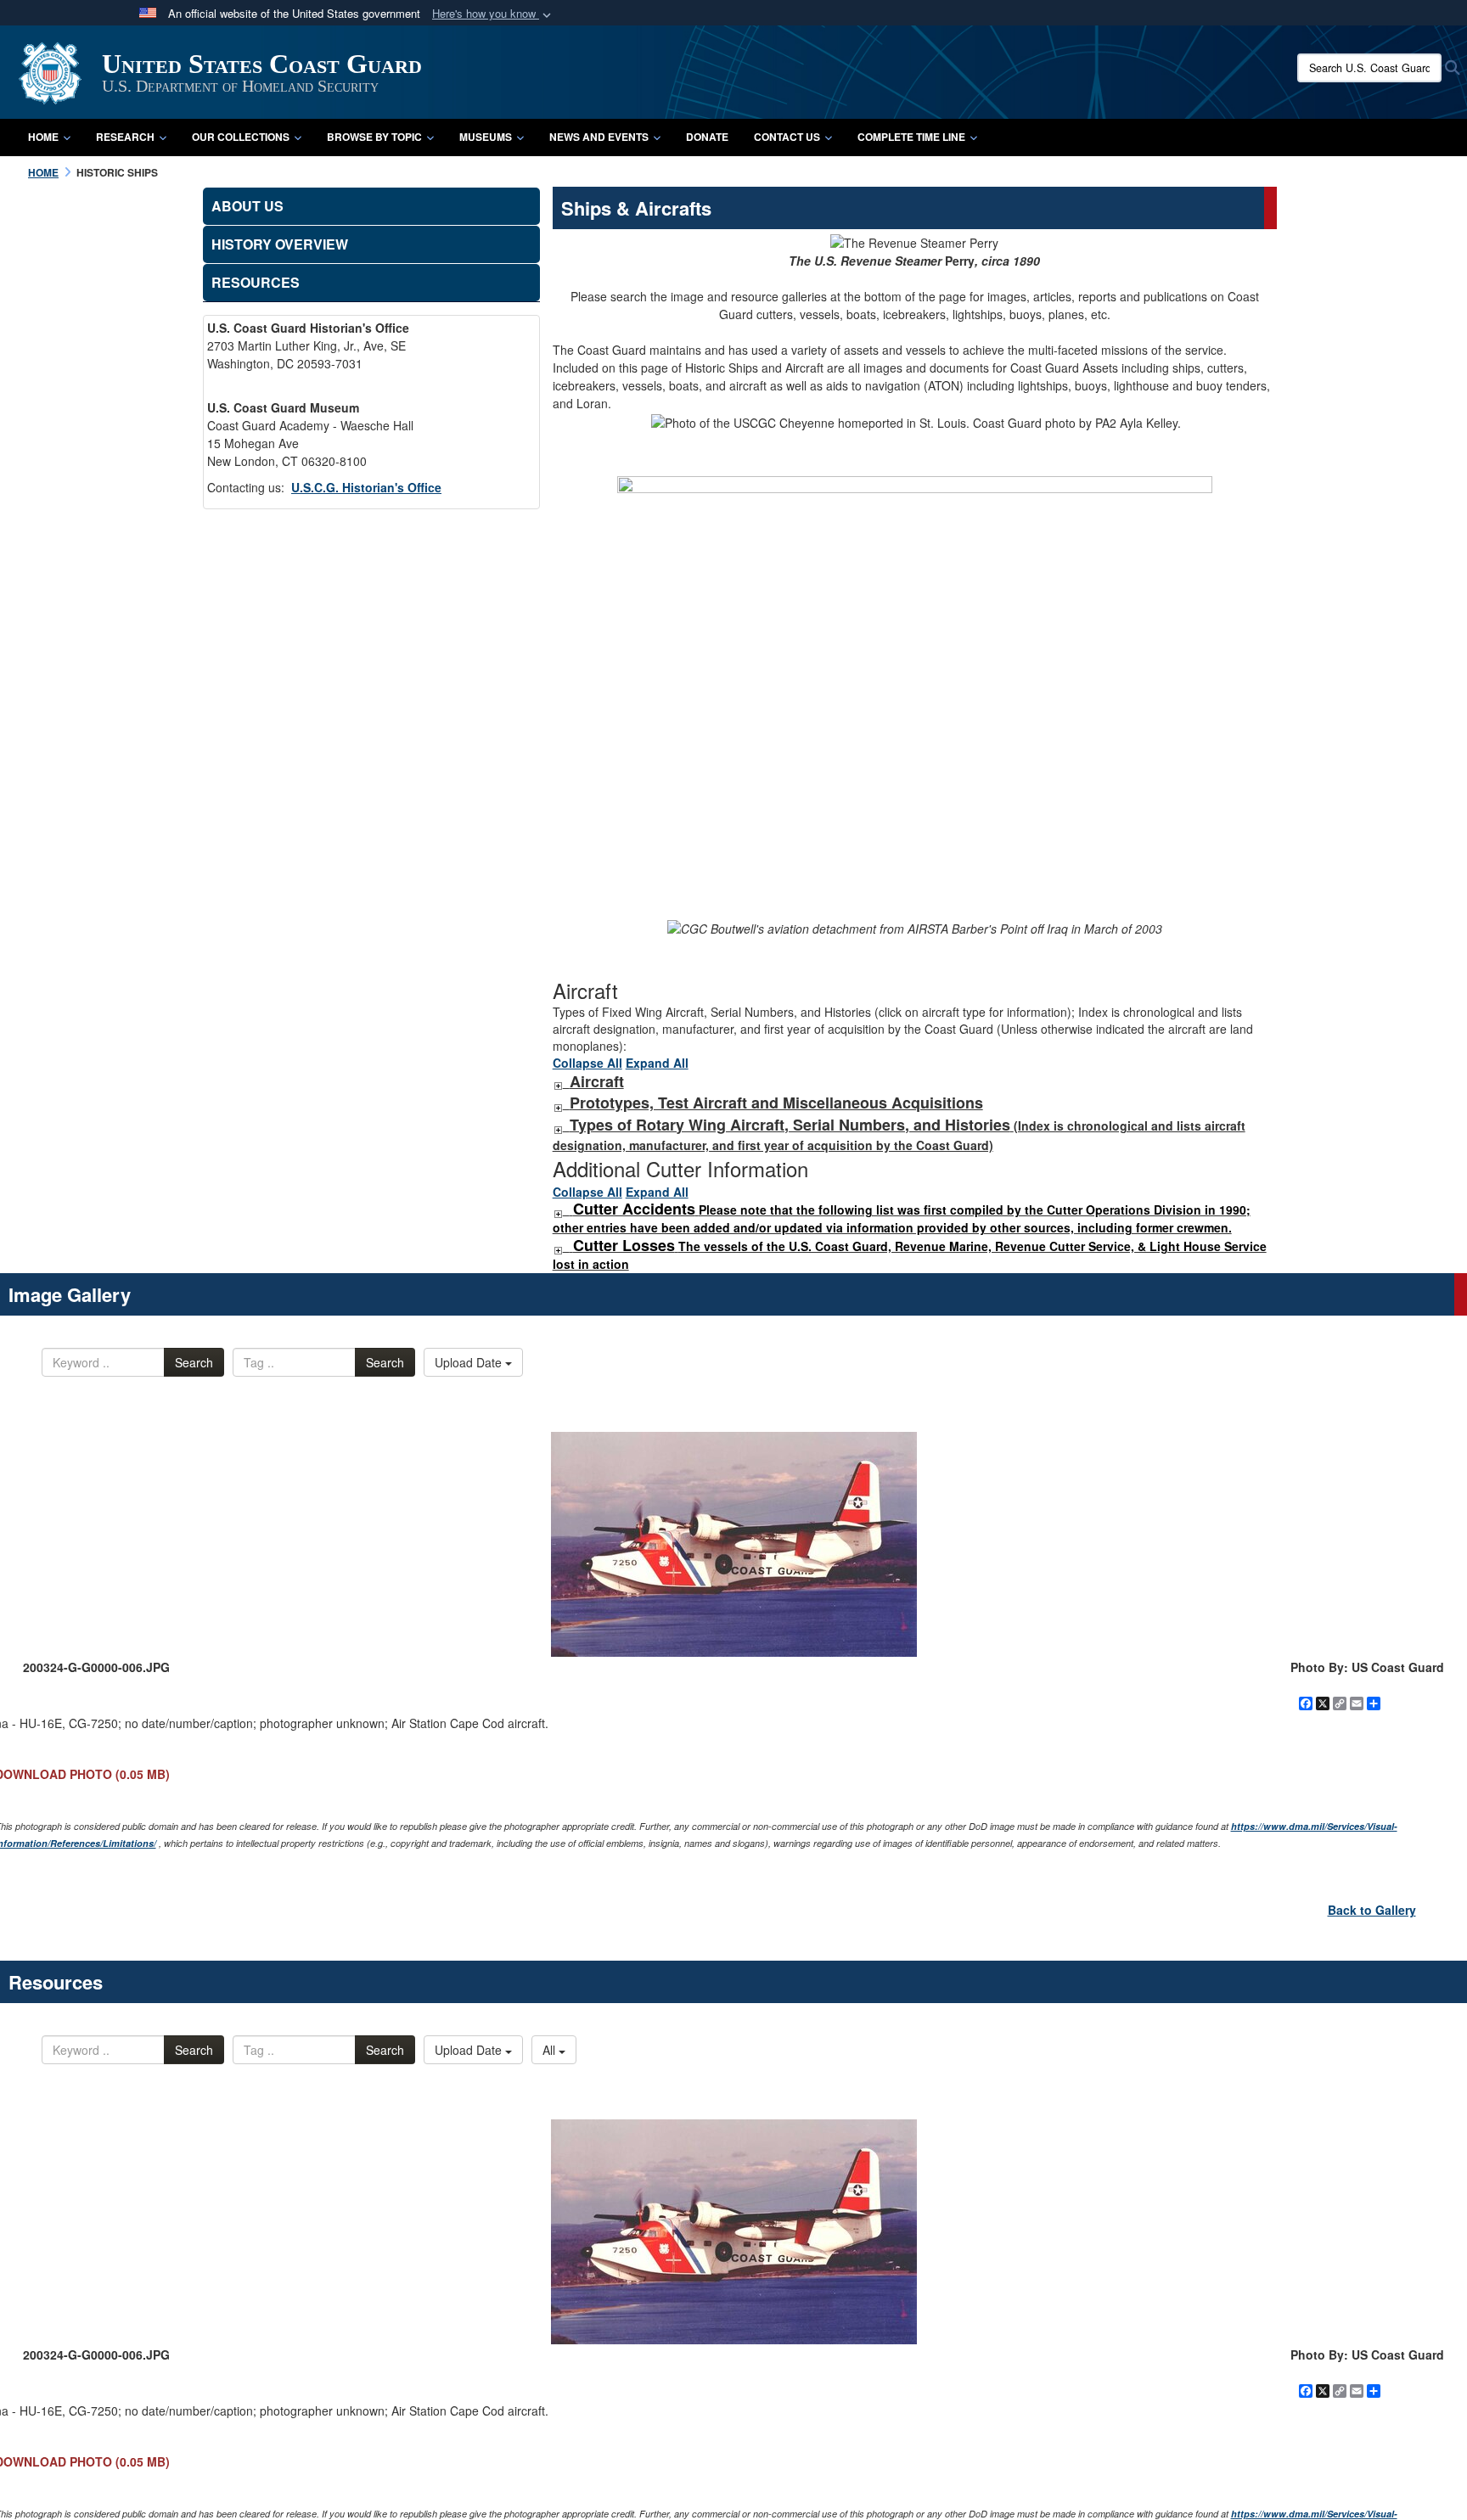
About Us (247, 206)
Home (43, 137)
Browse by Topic (374, 137)
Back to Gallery (1372, 1910)
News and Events (599, 137)
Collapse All (587, 1063)
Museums (486, 137)
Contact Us (787, 137)
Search (194, 1362)
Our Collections (241, 137)
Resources (256, 282)
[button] (493, 14)
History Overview (280, 244)
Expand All (657, 1063)
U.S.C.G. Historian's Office (366, 487)
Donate (707, 137)
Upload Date (470, 1362)
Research (125, 137)
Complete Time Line (911, 137)
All (551, 2050)
